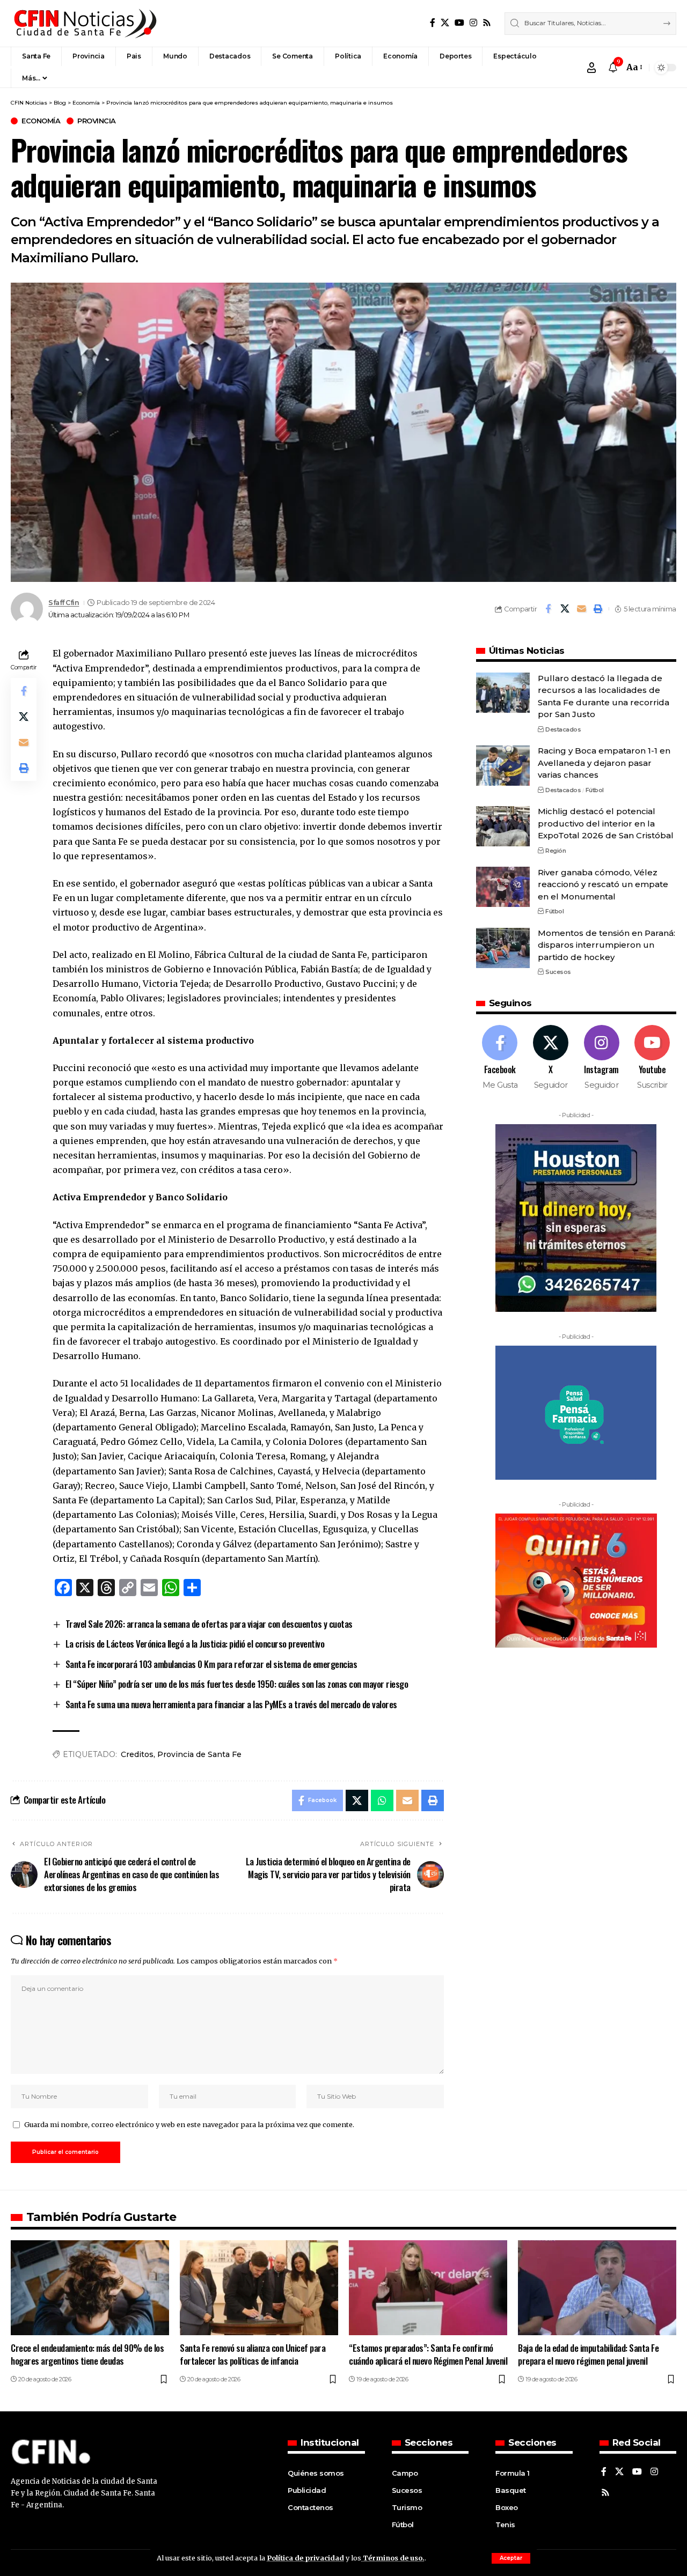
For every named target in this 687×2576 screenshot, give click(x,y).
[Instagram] (473, 23)
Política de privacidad (305, 2558)
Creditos (137, 1754)
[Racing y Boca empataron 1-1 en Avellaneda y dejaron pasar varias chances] (503, 766)
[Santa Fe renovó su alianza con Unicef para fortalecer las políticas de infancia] (259, 2288)
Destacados (563, 729)
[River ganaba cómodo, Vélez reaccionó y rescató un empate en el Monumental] (503, 887)
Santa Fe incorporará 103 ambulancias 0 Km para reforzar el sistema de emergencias (211, 1664)
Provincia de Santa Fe (199, 1754)
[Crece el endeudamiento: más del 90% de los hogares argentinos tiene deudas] (90, 2288)
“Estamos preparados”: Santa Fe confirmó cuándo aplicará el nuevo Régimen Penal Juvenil (428, 2354)
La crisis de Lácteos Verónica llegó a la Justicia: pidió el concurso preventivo (195, 1644)
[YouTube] (459, 23)
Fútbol (595, 791)
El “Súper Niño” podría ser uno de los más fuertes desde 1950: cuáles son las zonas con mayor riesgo (237, 1684)
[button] (511, 2558)
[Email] (581, 609)
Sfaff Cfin (64, 603)
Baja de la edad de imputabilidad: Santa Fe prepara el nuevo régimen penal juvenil (588, 2354)
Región (556, 851)
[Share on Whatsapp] (382, 1800)
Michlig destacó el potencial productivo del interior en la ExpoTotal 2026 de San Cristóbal (606, 824)
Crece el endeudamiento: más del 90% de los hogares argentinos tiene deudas (87, 2354)
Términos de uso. (393, 2558)
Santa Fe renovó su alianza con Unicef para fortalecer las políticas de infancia (253, 2354)
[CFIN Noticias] (84, 23)
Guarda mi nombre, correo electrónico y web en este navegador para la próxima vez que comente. (189, 2124)
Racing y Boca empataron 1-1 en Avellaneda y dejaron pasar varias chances (604, 763)
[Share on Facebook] (548, 609)
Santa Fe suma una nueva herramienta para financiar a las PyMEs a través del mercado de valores (231, 1704)
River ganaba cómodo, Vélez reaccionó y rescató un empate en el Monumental (603, 884)
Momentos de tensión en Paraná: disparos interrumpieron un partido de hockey (606, 946)
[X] (445, 23)
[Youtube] (652, 1058)
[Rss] (487, 23)
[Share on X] (565, 609)
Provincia (97, 121)
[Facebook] (433, 23)
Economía (41, 121)
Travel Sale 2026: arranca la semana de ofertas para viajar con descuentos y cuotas (209, 1624)
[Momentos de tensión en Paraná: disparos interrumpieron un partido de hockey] (503, 948)
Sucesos (558, 972)
